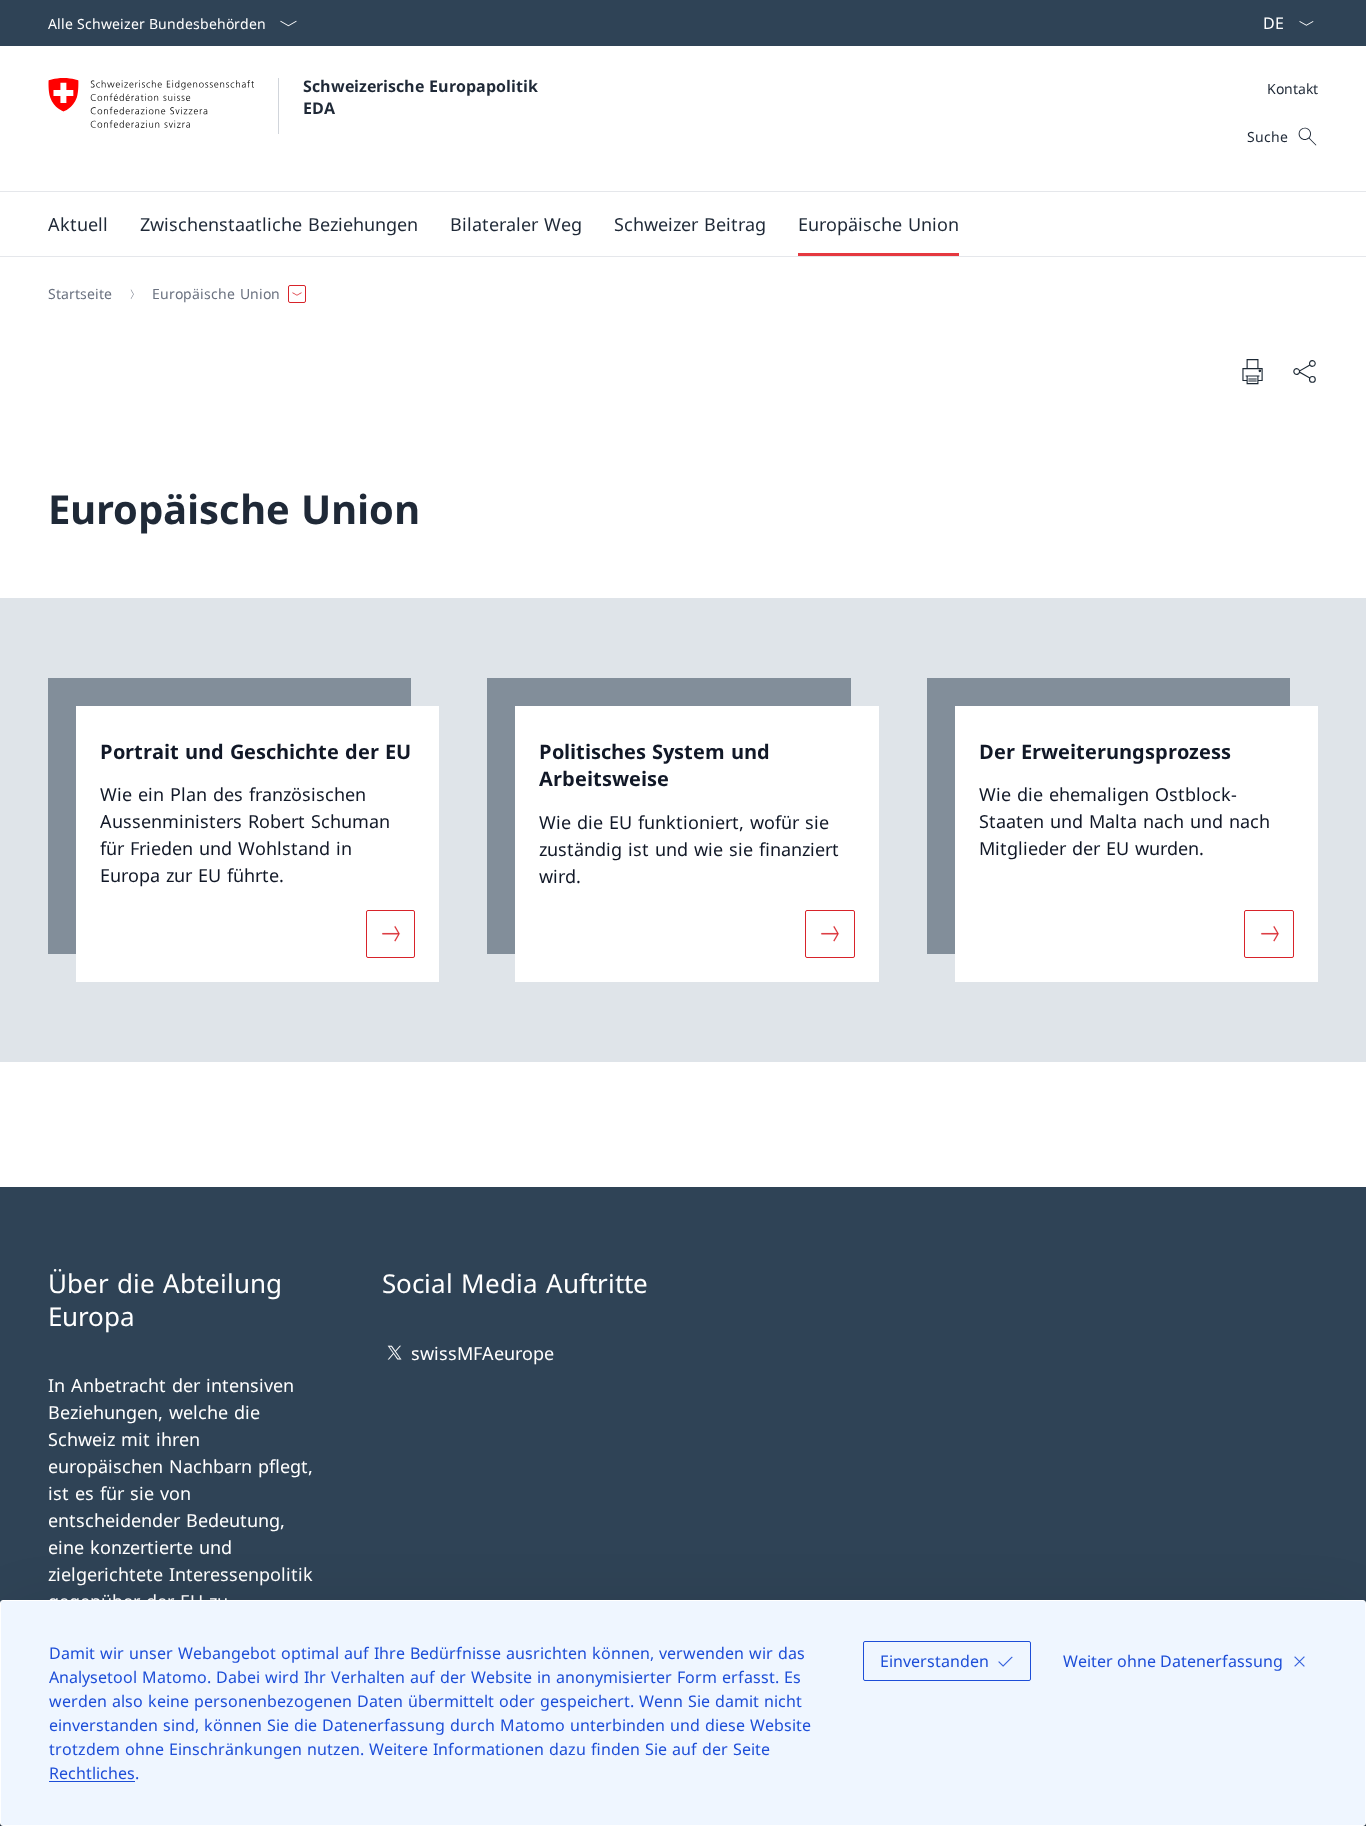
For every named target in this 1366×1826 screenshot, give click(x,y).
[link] (243, 830)
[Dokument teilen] (1304, 371)
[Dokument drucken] (1252, 371)
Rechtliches (92, 1773)
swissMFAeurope (482, 1353)
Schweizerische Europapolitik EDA (423, 97)
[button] (78, 224)
